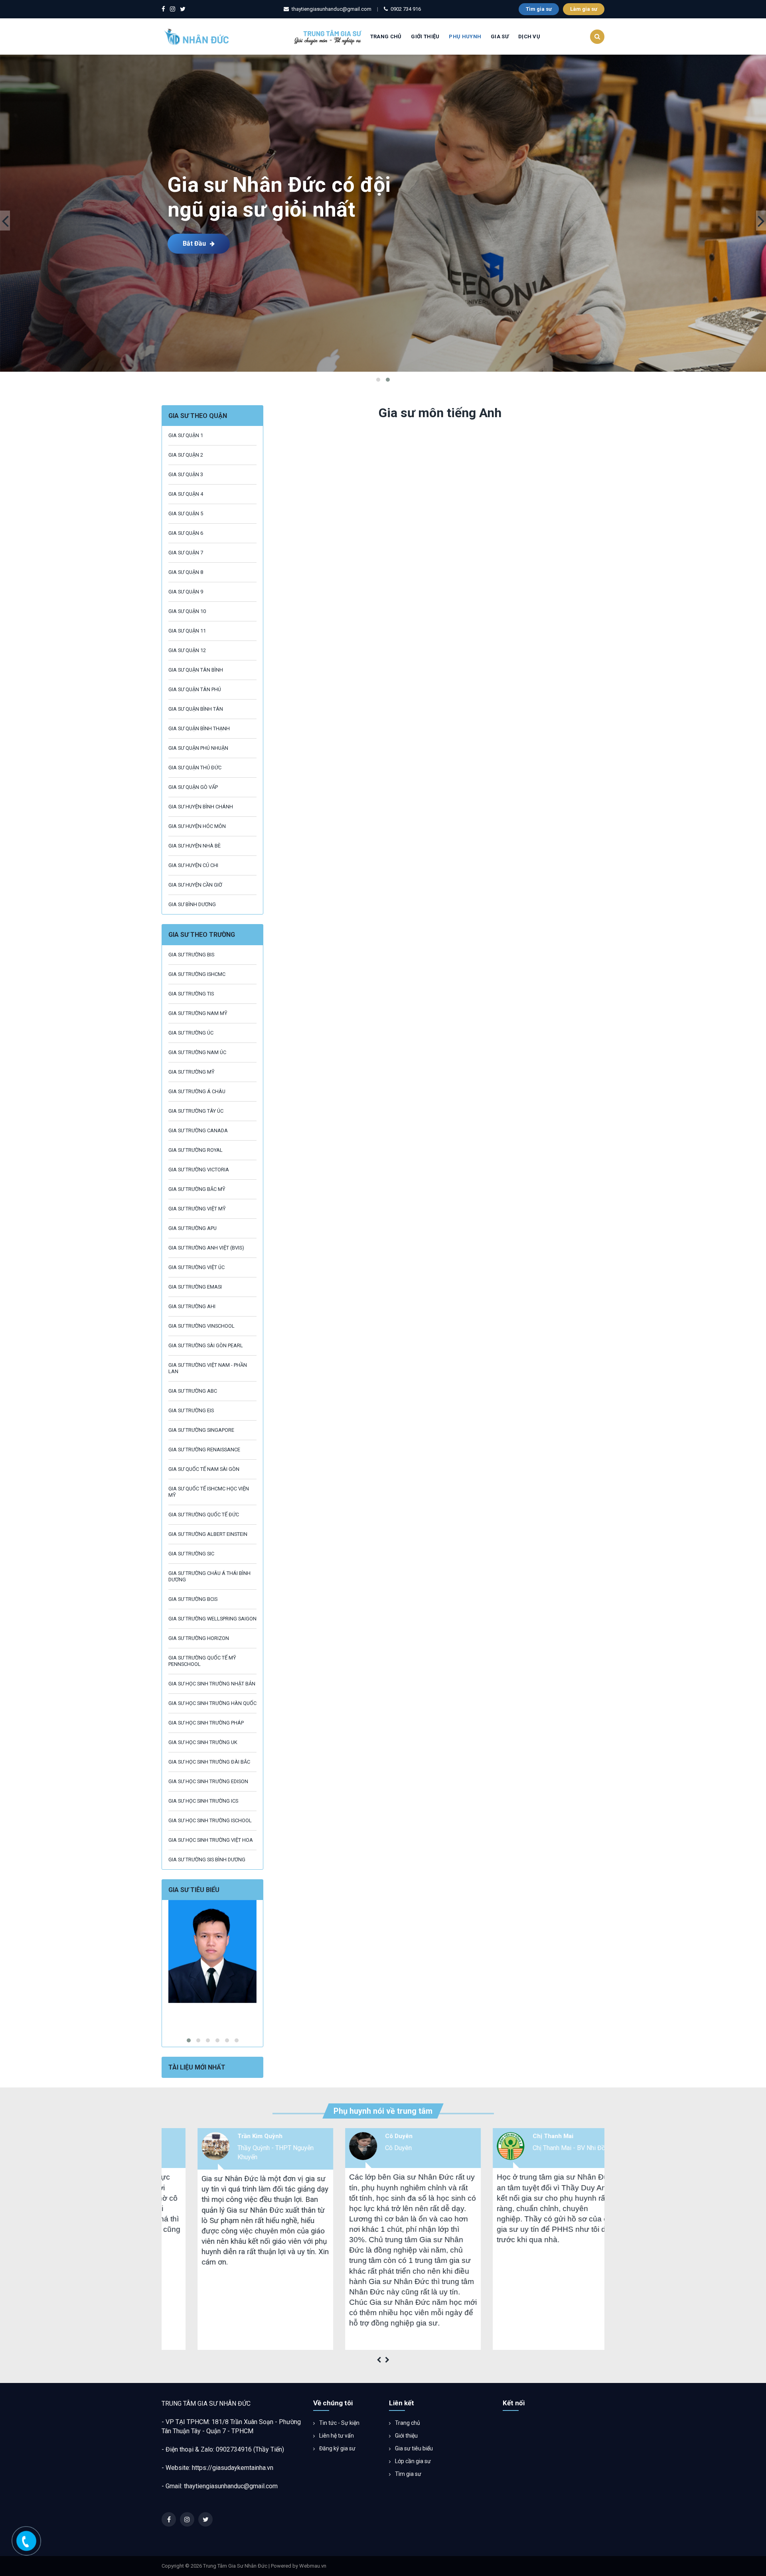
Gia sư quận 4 (186, 494)
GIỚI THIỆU (425, 36)
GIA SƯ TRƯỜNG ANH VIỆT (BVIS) (206, 1248)
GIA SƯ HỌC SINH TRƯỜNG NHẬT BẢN (212, 1684)
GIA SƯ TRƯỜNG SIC (191, 1554)
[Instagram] (173, 9)
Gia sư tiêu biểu (413, 2448)
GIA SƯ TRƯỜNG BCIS (193, 1599)
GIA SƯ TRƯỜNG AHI (192, 1306)
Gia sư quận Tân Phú (195, 689)
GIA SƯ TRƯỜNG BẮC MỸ (197, 1189)
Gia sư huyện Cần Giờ (195, 885)
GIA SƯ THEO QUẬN (198, 416)
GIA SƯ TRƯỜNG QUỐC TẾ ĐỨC (204, 1515)
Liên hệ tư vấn (336, 2436)
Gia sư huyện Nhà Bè (194, 846)
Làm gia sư (584, 9)
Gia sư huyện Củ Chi (193, 865)
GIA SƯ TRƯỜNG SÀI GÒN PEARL (206, 1345)
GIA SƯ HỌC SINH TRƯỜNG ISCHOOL (210, 1820)
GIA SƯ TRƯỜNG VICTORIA (199, 1170)
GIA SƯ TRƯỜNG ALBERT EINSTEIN (208, 1534)
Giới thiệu (406, 2436)
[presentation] (5, 221)
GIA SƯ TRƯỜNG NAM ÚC (197, 1052)
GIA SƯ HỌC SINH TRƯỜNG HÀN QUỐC (212, 1703)
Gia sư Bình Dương (192, 904)
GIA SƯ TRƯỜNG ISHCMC (197, 974)
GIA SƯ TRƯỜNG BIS (191, 955)
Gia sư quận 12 (187, 650)
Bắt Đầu (194, 243)
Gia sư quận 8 (186, 572)
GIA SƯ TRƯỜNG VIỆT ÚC (196, 1267)
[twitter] (183, 9)
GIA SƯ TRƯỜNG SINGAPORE (201, 1430)
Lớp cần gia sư (412, 2461)
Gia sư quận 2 (186, 455)
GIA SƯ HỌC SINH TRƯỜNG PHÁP (206, 1723)
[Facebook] (163, 9)
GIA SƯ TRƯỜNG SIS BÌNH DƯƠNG (207, 1860)
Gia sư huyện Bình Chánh (201, 807)
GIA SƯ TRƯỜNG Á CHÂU (197, 1091)
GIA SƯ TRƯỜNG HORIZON (199, 1638)
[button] (378, 380)
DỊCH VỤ (529, 36)
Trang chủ (386, 36)
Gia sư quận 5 (186, 513)
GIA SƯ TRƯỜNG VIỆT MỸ (197, 1209)
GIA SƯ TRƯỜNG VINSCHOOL (201, 1326)
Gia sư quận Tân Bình (196, 670)
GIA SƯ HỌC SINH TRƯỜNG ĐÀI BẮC (209, 1762)
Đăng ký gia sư (337, 2448)
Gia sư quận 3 (186, 474)
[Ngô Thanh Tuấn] (212, 1951)
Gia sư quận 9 (186, 592)
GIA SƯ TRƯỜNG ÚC (191, 1033)
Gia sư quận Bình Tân (196, 709)
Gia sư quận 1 (186, 435)
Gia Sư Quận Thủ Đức (195, 768)
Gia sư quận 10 (187, 611)
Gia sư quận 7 (186, 553)
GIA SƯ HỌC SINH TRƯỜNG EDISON (208, 1781)
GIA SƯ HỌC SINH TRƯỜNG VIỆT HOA (211, 1840)
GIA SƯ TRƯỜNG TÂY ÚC (196, 1111)
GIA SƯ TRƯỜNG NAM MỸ (198, 1013)
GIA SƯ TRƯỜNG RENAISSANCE (204, 1450)
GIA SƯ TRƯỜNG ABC (193, 1391)
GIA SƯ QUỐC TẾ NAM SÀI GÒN (204, 1469)
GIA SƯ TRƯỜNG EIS (191, 1410)
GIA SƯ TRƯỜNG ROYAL (195, 1150)
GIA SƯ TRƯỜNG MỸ (191, 1072)
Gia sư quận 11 (187, 631)
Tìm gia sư (539, 9)
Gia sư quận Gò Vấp (193, 787)
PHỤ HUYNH (465, 36)
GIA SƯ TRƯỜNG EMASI (195, 1287)
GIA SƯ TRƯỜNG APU (192, 1228)
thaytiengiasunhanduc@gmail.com (231, 2486)
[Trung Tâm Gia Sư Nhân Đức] (264, 36)
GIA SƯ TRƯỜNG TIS (191, 994)
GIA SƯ (500, 36)
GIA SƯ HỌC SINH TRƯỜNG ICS (203, 1801)
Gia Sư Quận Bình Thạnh (199, 728)
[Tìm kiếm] (597, 37)
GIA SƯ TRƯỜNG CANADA (198, 1130)
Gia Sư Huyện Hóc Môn (197, 826)
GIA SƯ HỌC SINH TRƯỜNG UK (203, 1742)
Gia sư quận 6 (186, 533)
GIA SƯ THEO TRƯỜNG (202, 935)
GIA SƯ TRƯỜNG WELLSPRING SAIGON (212, 1619)
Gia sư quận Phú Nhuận (198, 748)
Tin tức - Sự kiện (339, 2423)
